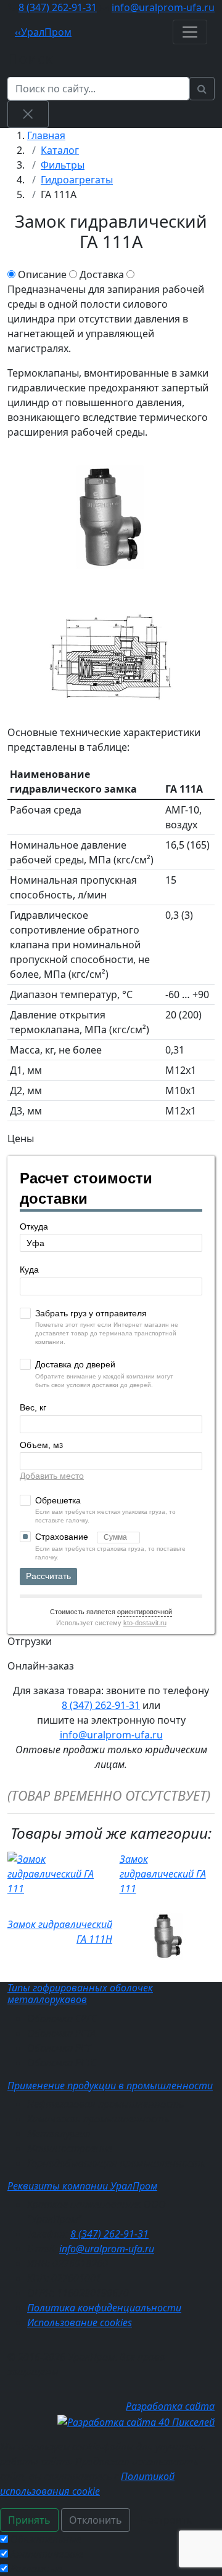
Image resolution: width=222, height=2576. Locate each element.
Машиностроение (70, 2148)
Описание (42, 274)
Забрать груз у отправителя (91, 1313)
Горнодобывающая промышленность (116, 2163)
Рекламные (36, 2569)
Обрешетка (58, 1500)
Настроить (167, 2520)
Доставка (102, 274)
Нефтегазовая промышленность (105, 2104)
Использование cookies (80, 2322)
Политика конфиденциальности (104, 2308)
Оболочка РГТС (62, 2063)
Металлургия (59, 2134)
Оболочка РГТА (61, 2033)
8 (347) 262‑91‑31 (58, 7)
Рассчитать (48, 1576)
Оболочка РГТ (59, 2048)
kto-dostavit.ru (145, 1623)
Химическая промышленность (98, 2119)
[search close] (28, 114)
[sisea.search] (202, 89)
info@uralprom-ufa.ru (163, 7)
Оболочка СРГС (62, 2018)
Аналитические (47, 2554)
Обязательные (46, 2539)
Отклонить (96, 2520)
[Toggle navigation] (190, 32)
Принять (29, 2520)
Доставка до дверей (75, 1364)
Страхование (63, 1537)
